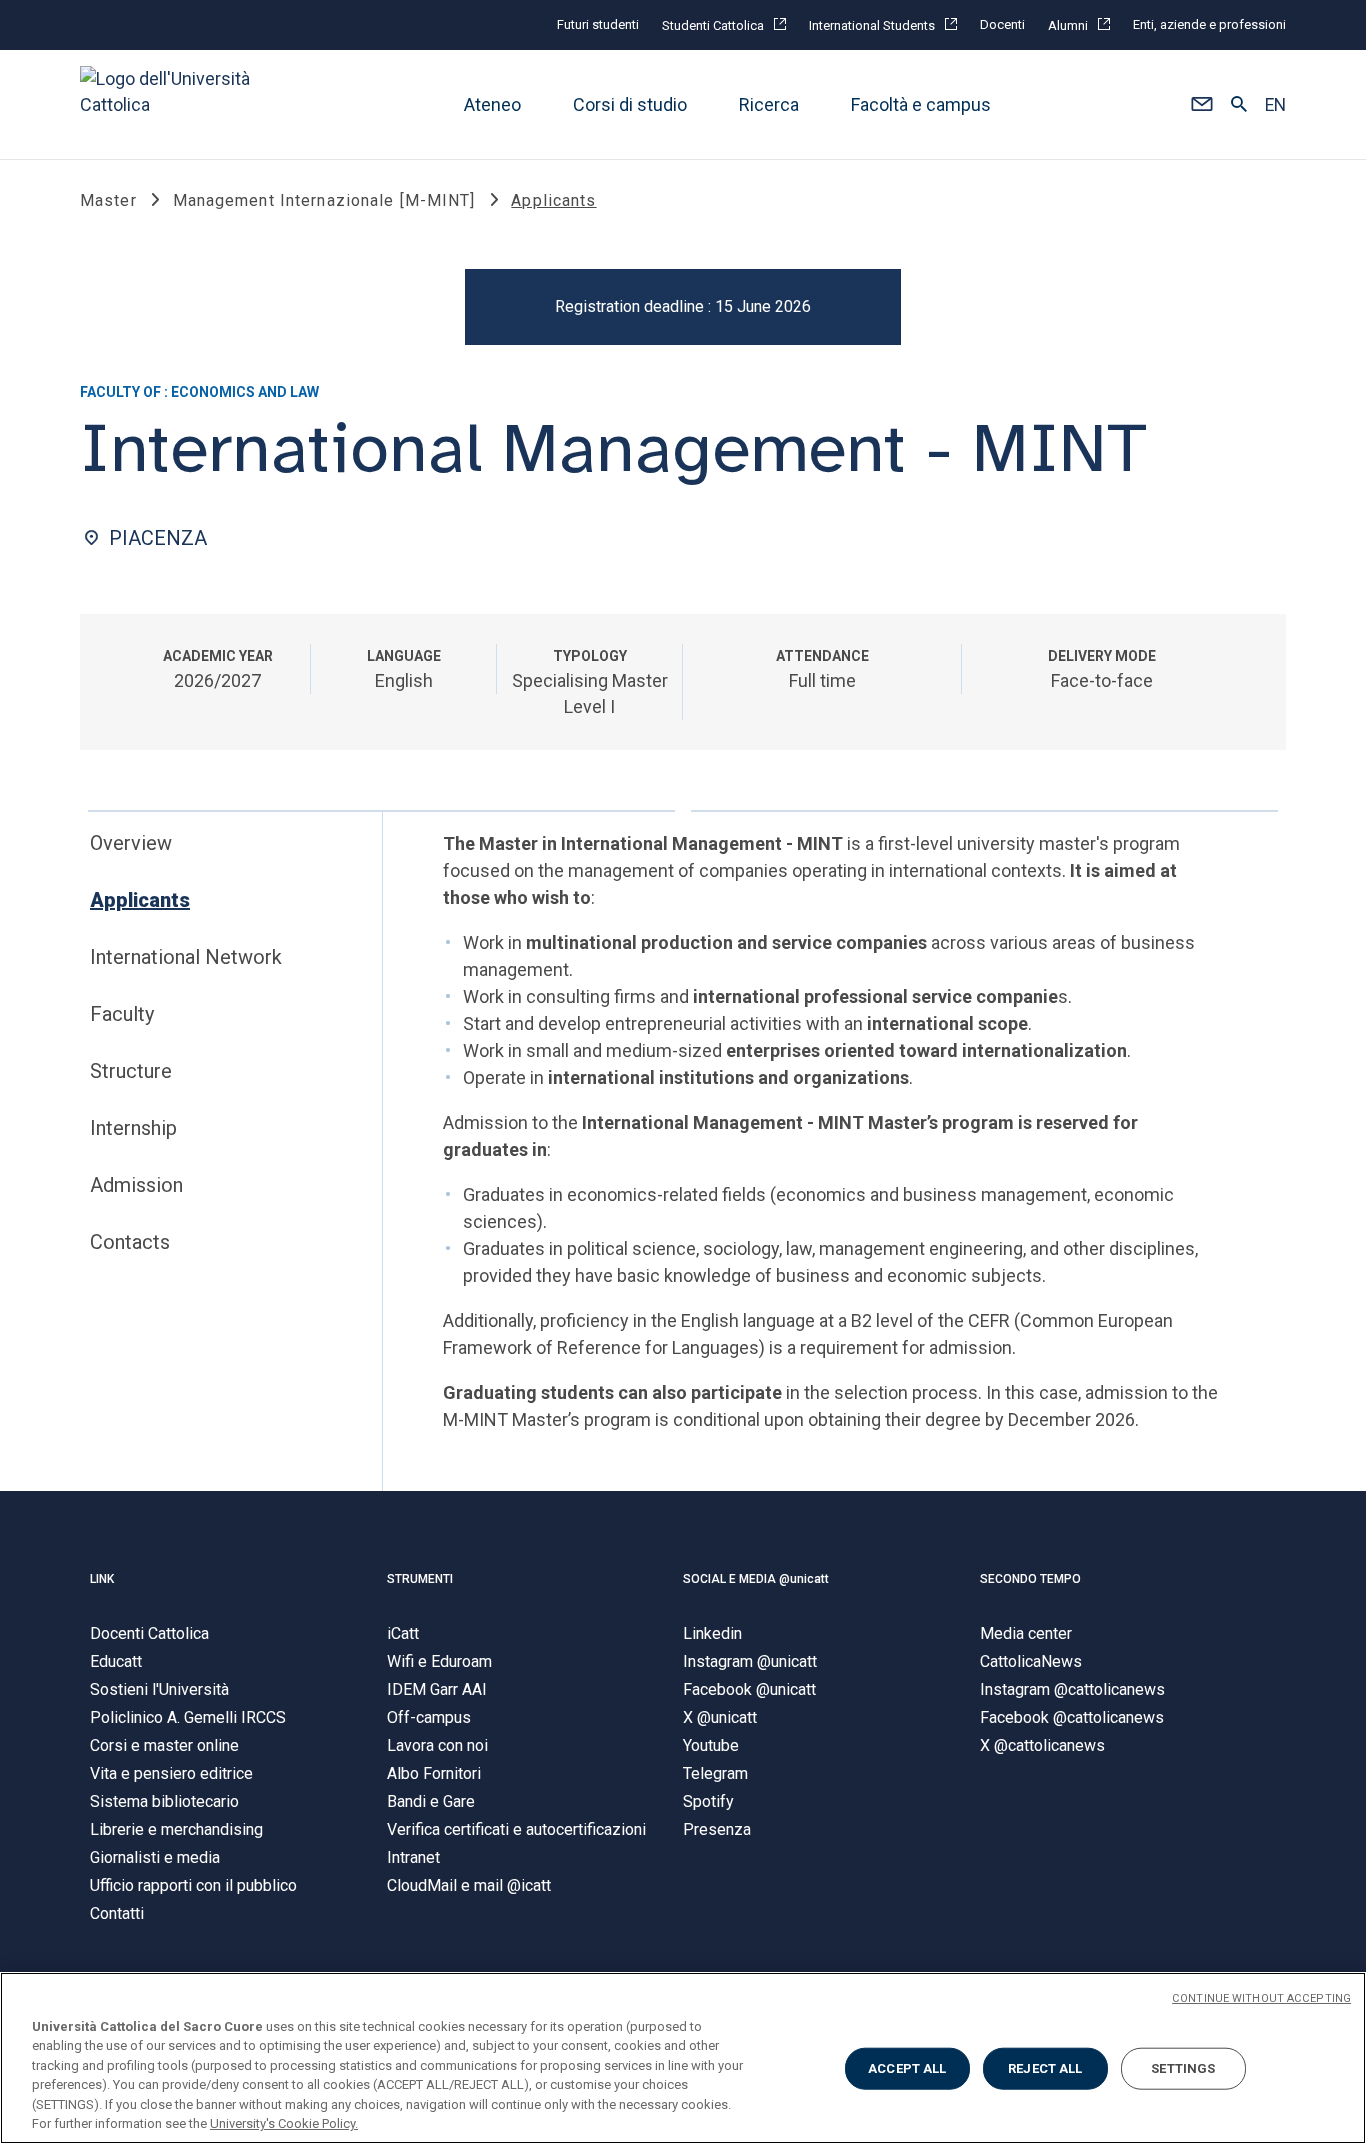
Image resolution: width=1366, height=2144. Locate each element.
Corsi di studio (630, 104)
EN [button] (1275, 105)
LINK (102, 1579)
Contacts (130, 1242)
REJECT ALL (1045, 2068)
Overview (131, 843)
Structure (131, 1071)
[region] (683, 2058)
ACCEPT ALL (907, 2068)
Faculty (122, 1014)
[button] (1201, 105)
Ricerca (769, 104)
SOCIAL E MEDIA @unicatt (756, 1579)
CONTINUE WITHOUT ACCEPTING (1261, 1998)
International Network (186, 957)
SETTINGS (1183, 2068)
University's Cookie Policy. (284, 2123)
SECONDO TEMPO (1030, 1579)
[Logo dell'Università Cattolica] (174, 104)
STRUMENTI (420, 1579)
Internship (133, 1128)
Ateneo (492, 104)
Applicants (140, 900)
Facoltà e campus (921, 104)
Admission (136, 1185)
